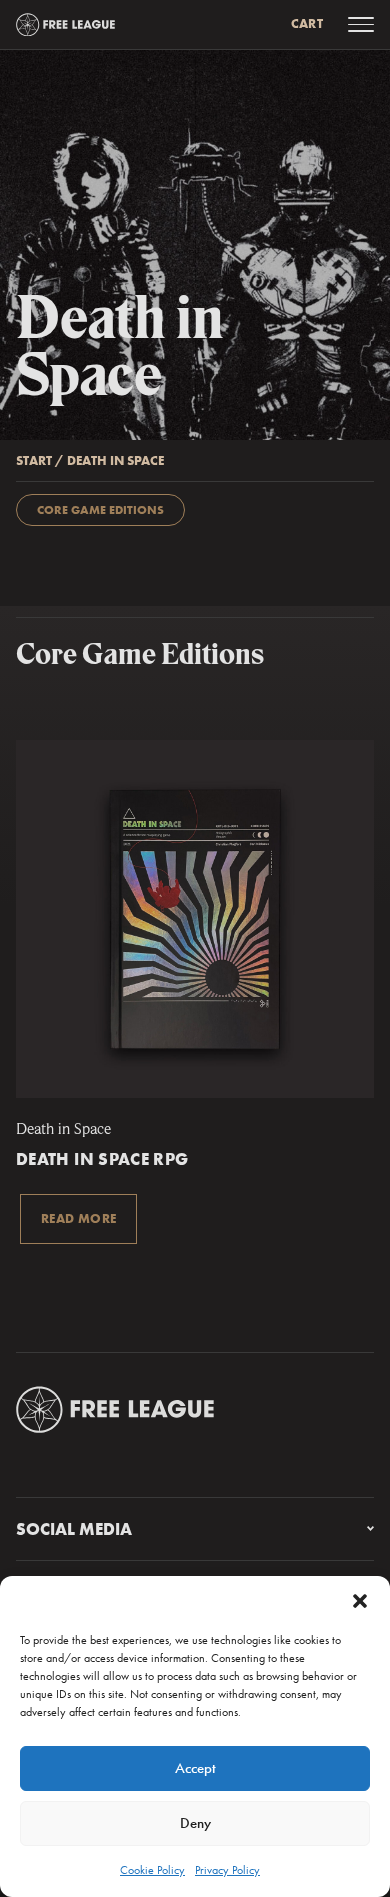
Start (34, 460)
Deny (195, 1823)
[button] (360, 1601)
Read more (78, 1218)
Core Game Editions (100, 510)
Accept (195, 1768)
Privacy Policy (227, 1870)
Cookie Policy (152, 1870)
